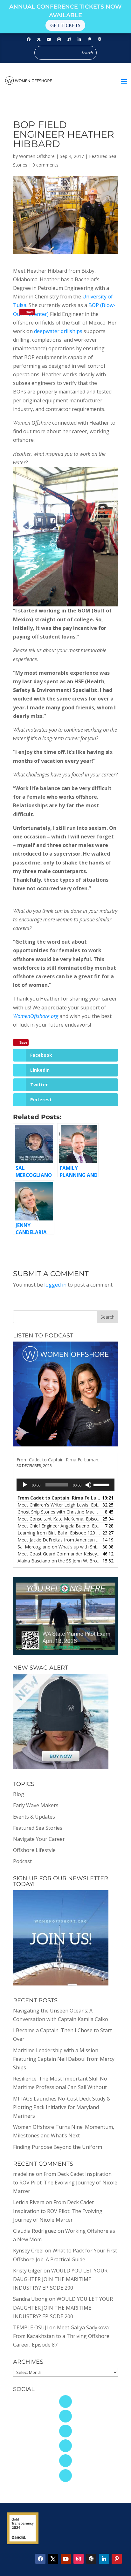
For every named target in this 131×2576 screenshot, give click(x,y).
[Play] (25, 1485)
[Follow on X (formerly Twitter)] (39, 39)
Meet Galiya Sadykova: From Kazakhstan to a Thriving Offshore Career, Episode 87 (61, 2336)
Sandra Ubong (30, 2299)
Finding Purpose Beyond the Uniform (58, 2147)
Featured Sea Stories (38, 1828)
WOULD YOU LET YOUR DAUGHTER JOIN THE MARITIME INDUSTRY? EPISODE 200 (60, 2279)
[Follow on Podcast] (100, 39)
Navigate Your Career (39, 1839)
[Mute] (88, 1485)
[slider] (102, 1484)
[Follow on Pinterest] (90, 39)
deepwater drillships (58, 331)
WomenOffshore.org (36, 1016)
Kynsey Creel (28, 2251)
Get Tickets (65, 25)
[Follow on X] (53, 2559)
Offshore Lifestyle (34, 1850)
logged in (55, 1285)
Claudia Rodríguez (35, 2231)
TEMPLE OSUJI (31, 2327)
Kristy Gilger (28, 2271)
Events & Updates (34, 1817)
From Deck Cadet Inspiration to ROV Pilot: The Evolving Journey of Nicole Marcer (65, 2183)
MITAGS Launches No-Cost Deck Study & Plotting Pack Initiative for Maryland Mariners (62, 2107)
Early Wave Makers (36, 1805)
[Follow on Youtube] (49, 39)
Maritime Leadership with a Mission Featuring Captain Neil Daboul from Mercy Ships (64, 2059)
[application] (65, 1485)
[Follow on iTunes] (69, 39)
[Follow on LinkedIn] (79, 39)
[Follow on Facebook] (29, 39)
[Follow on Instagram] (59, 39)
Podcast (22, 1861)
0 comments (45, 165)
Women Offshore (37, 156)
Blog (19, 1794)
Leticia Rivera (29, 2202)
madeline (24, 2174)
